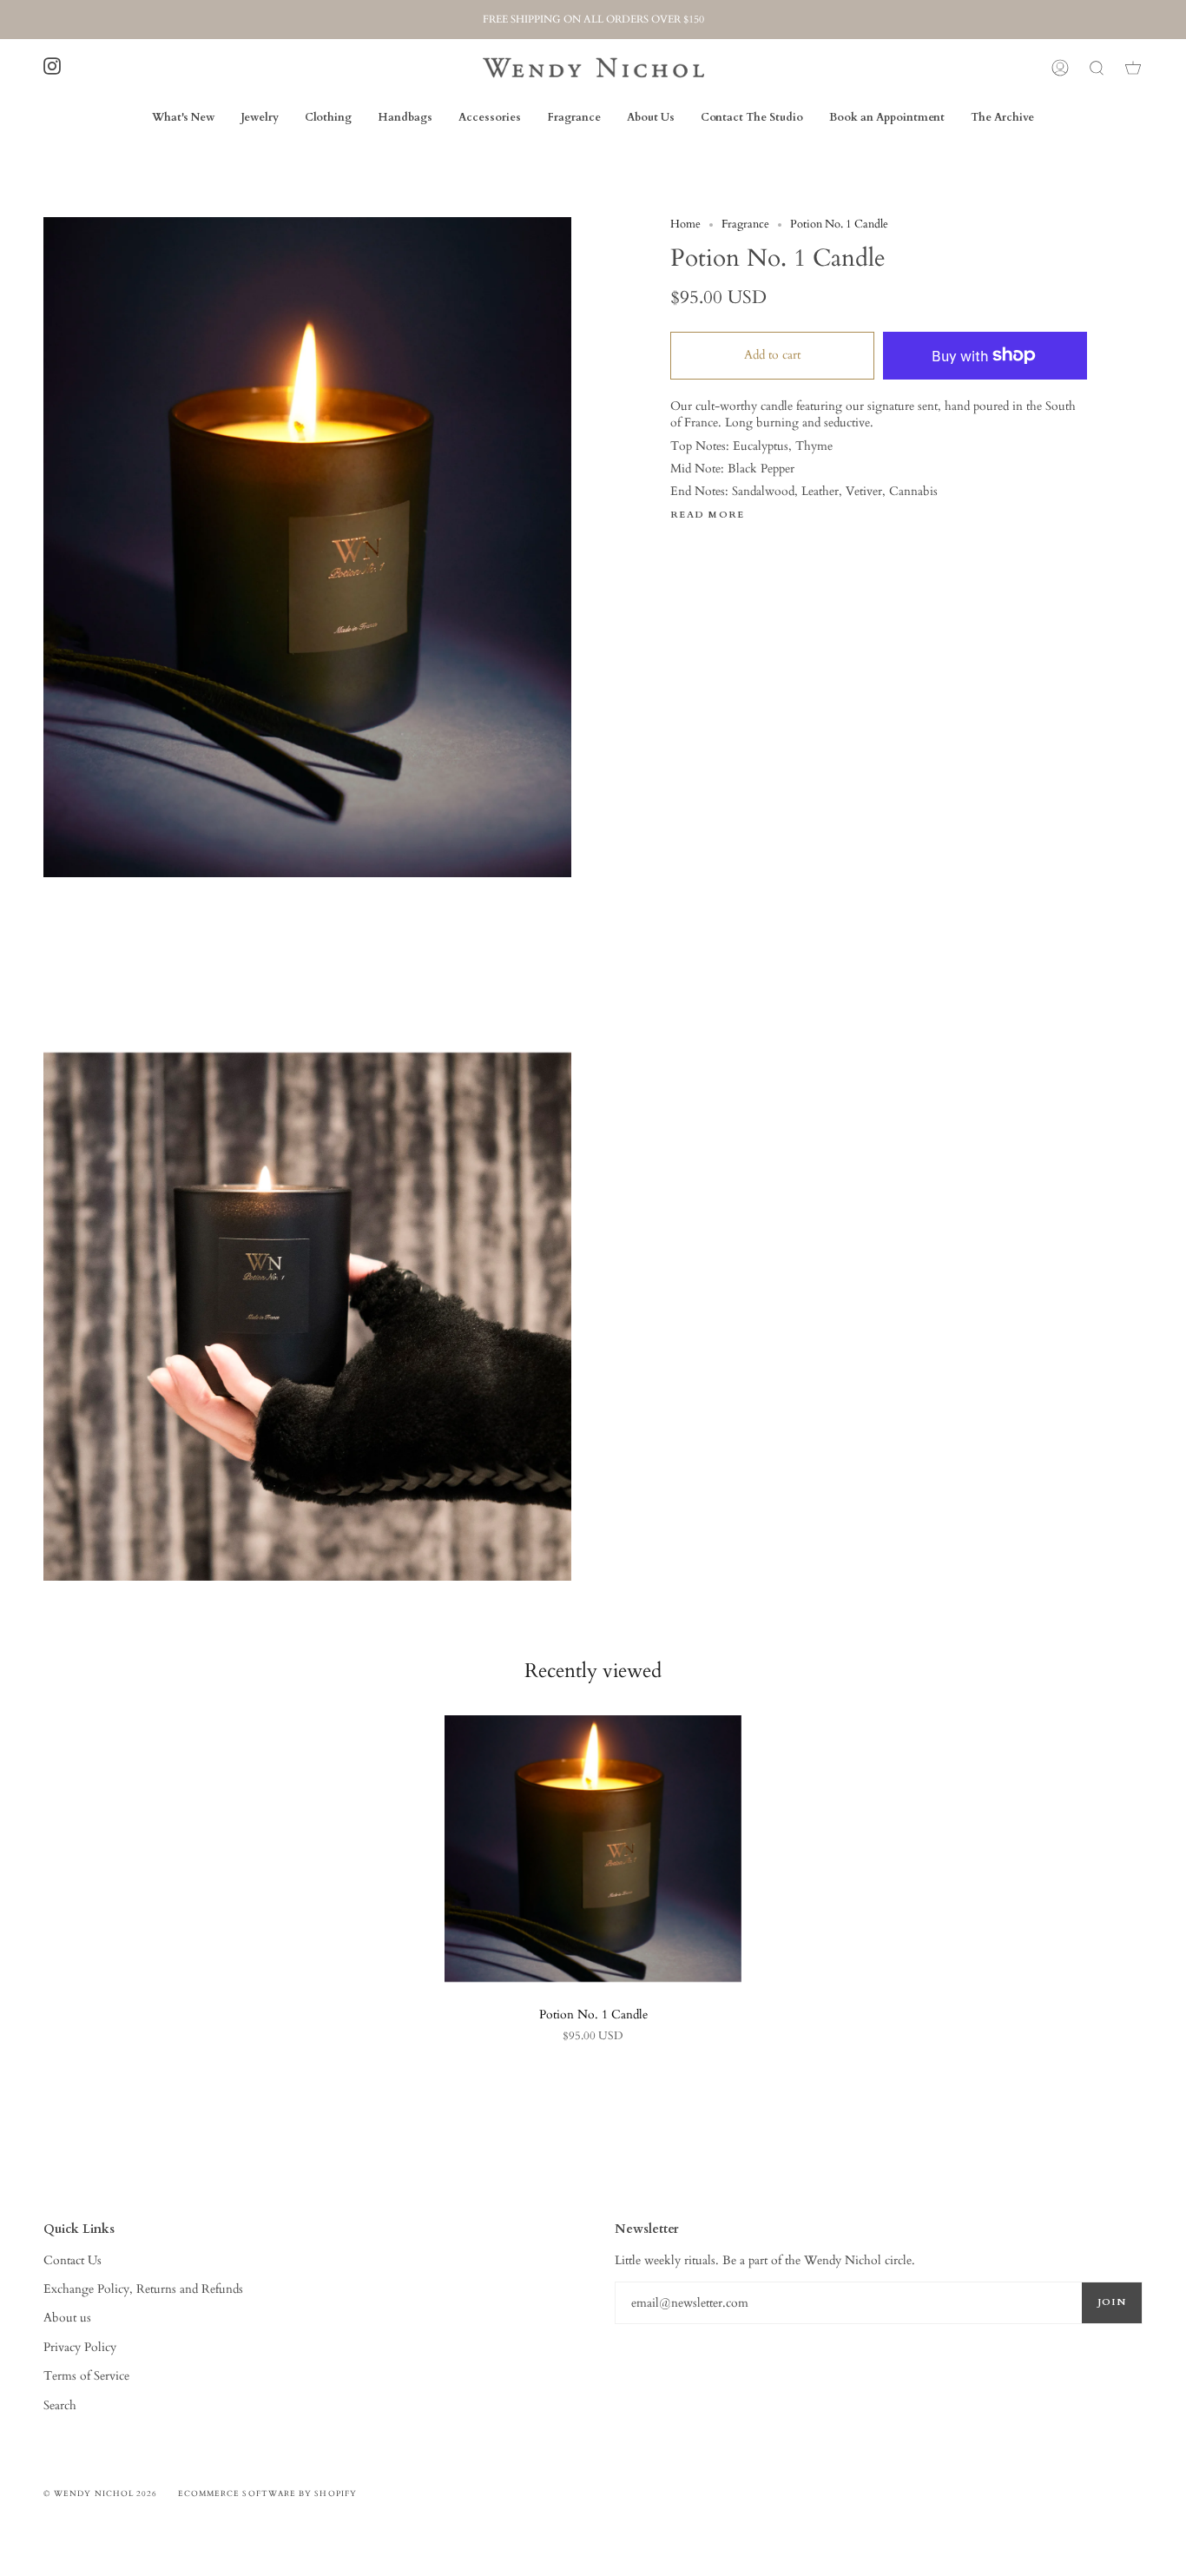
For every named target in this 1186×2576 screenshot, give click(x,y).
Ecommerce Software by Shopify (267, 2493)
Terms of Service (86, 2376)
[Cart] (1133, 68)
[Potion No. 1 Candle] (593, 1849)
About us (67, 2318)
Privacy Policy (80, 2347)
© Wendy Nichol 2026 (101, 2493)
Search (60, 2405)
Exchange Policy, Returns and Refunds (143, 2289)
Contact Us (72, 2260)
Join (1112, 2302)
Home (685, 225)
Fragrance (745, 225)
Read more (708, 515)
